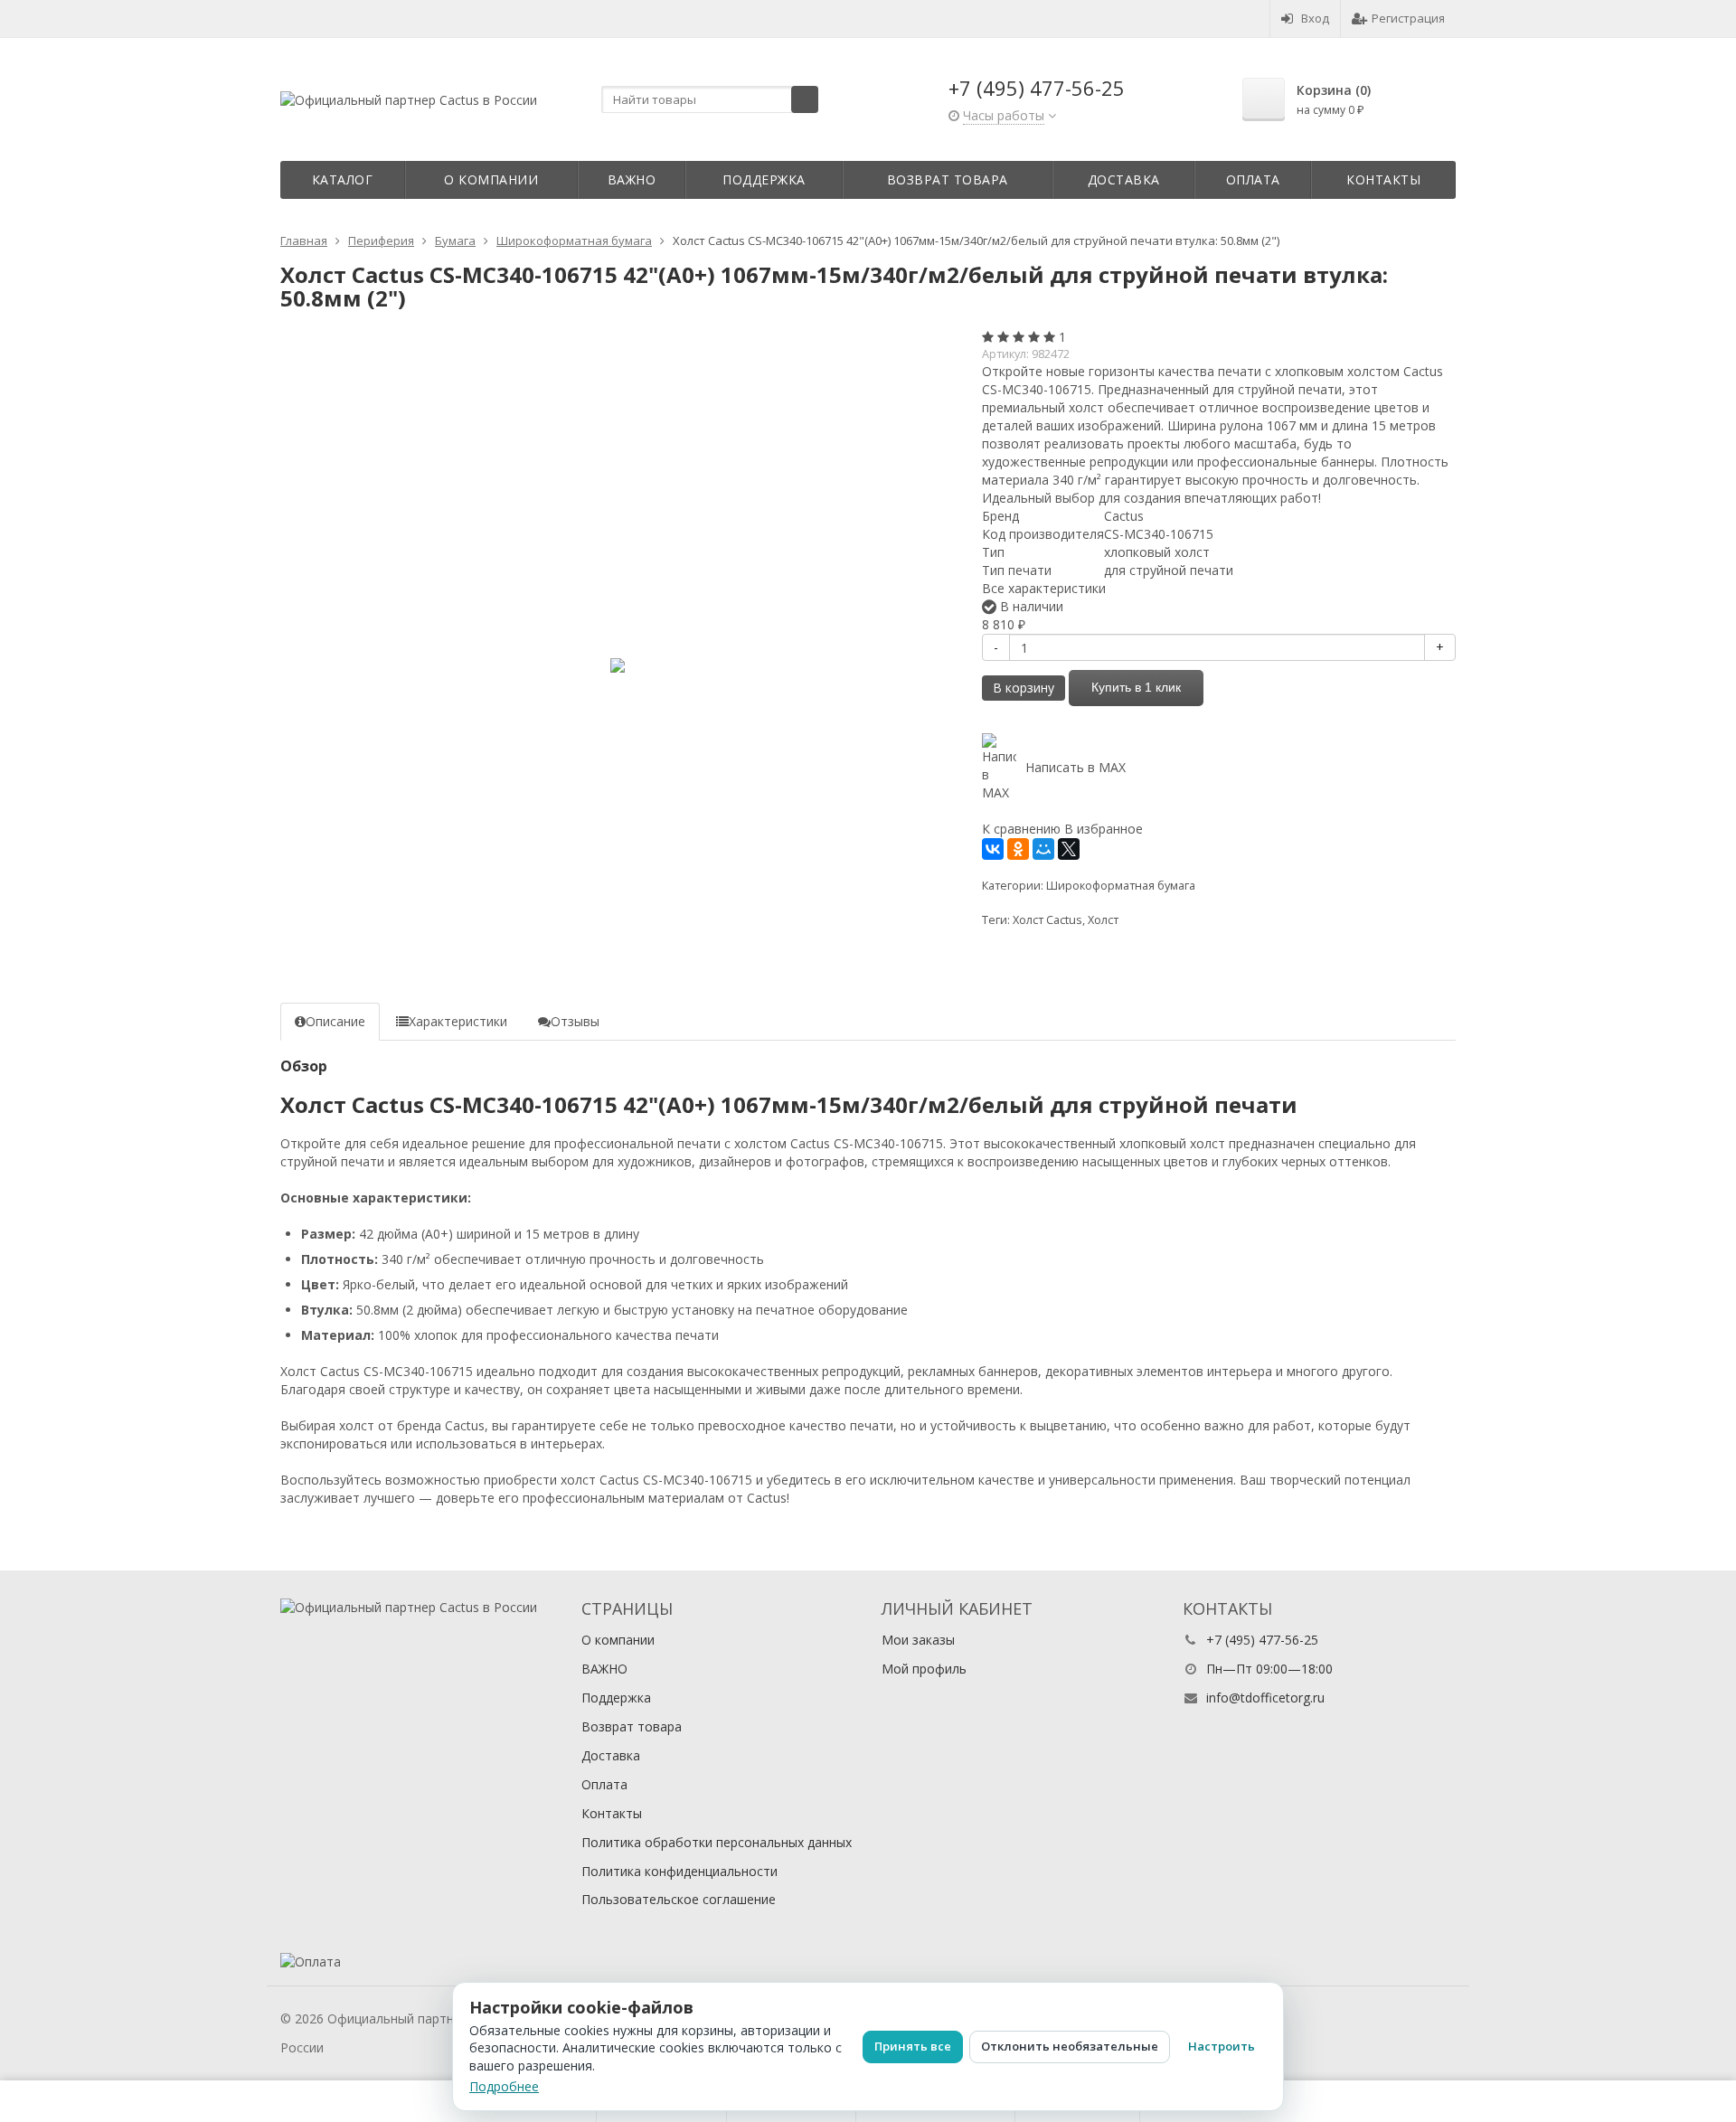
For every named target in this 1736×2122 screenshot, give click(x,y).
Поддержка (764, 179)
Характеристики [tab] (458, 1021)
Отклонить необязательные (1070, 2046)
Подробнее (504, 2086)
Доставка (1124, 179)
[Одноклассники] (1018, 849)
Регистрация (1408, 18)
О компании (491, 179)
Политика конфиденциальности (679, 1871)
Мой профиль (924, 1669)
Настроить (1222, 2046)
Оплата (1253, 179)
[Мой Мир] (1043, 849)
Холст (1103, 920)
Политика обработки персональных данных (717, 1842)
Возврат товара (948, 179)
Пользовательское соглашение (679, 1899)
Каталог (343, 179)
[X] (1069, 849)
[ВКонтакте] (993, 849)
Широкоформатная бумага (1121, 886)
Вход (1315, 18)
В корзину (1024, 688)
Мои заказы (918, 1640)
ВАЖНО (632, 179)
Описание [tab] (335, 1021)
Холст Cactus (1047, 920)
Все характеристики (1044, 588)
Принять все (913, 2046)
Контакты (1383, 179)
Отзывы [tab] (575, 1021)
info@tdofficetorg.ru (1265, 1698)
